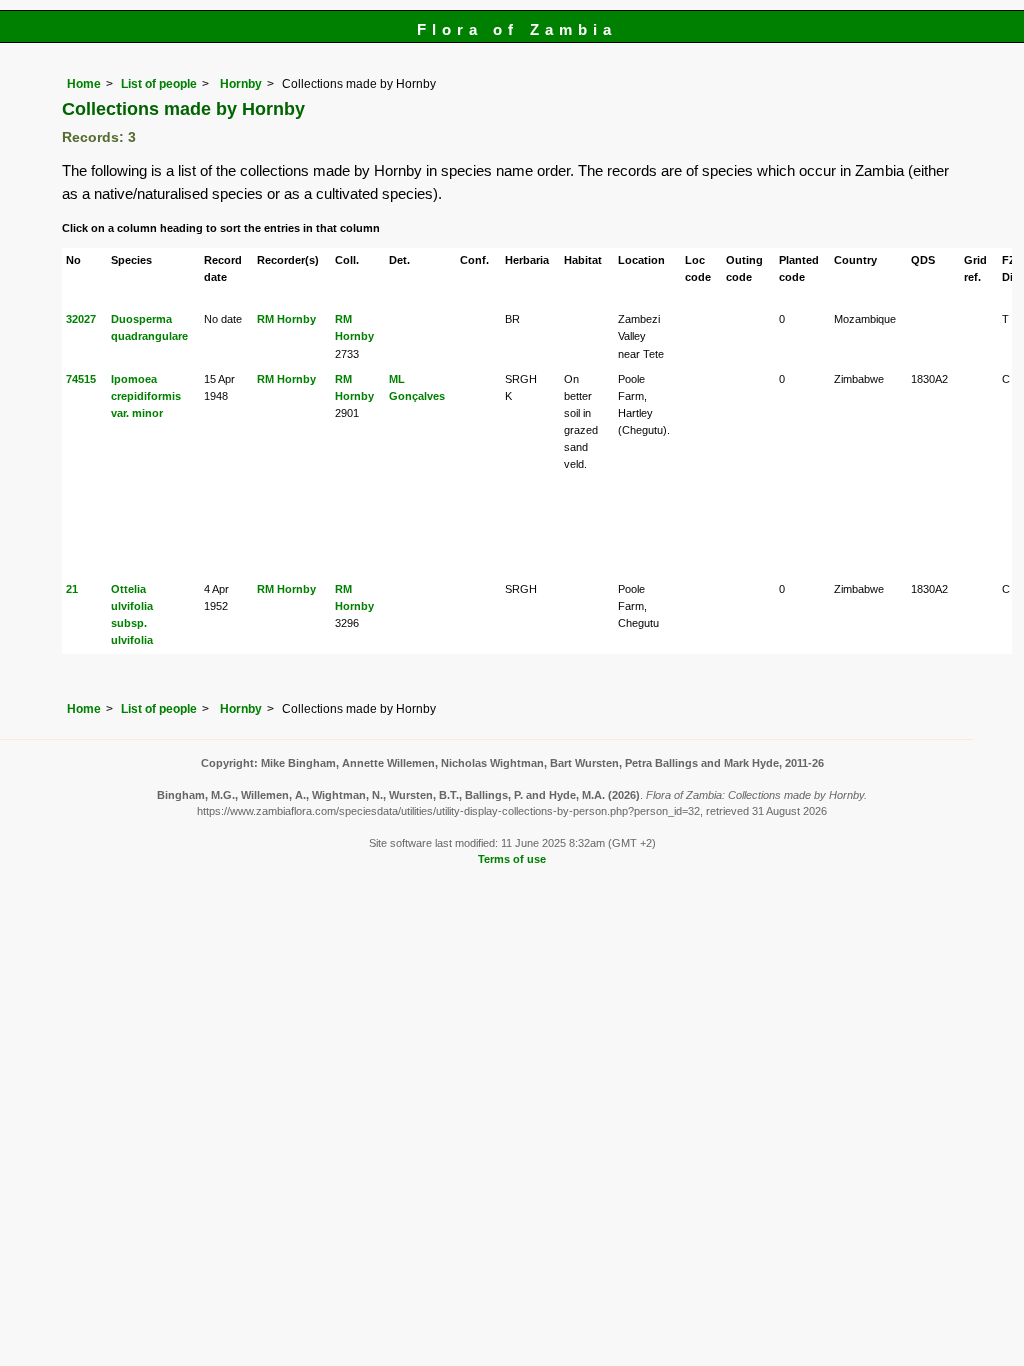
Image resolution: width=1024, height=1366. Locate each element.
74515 (81, 379)
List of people (159, 84)
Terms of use (512, 859)
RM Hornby (286, 319)
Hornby (239, 84)
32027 (81, 319)
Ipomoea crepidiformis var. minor (146, 396)
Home (84, 84)
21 (72, 589)
